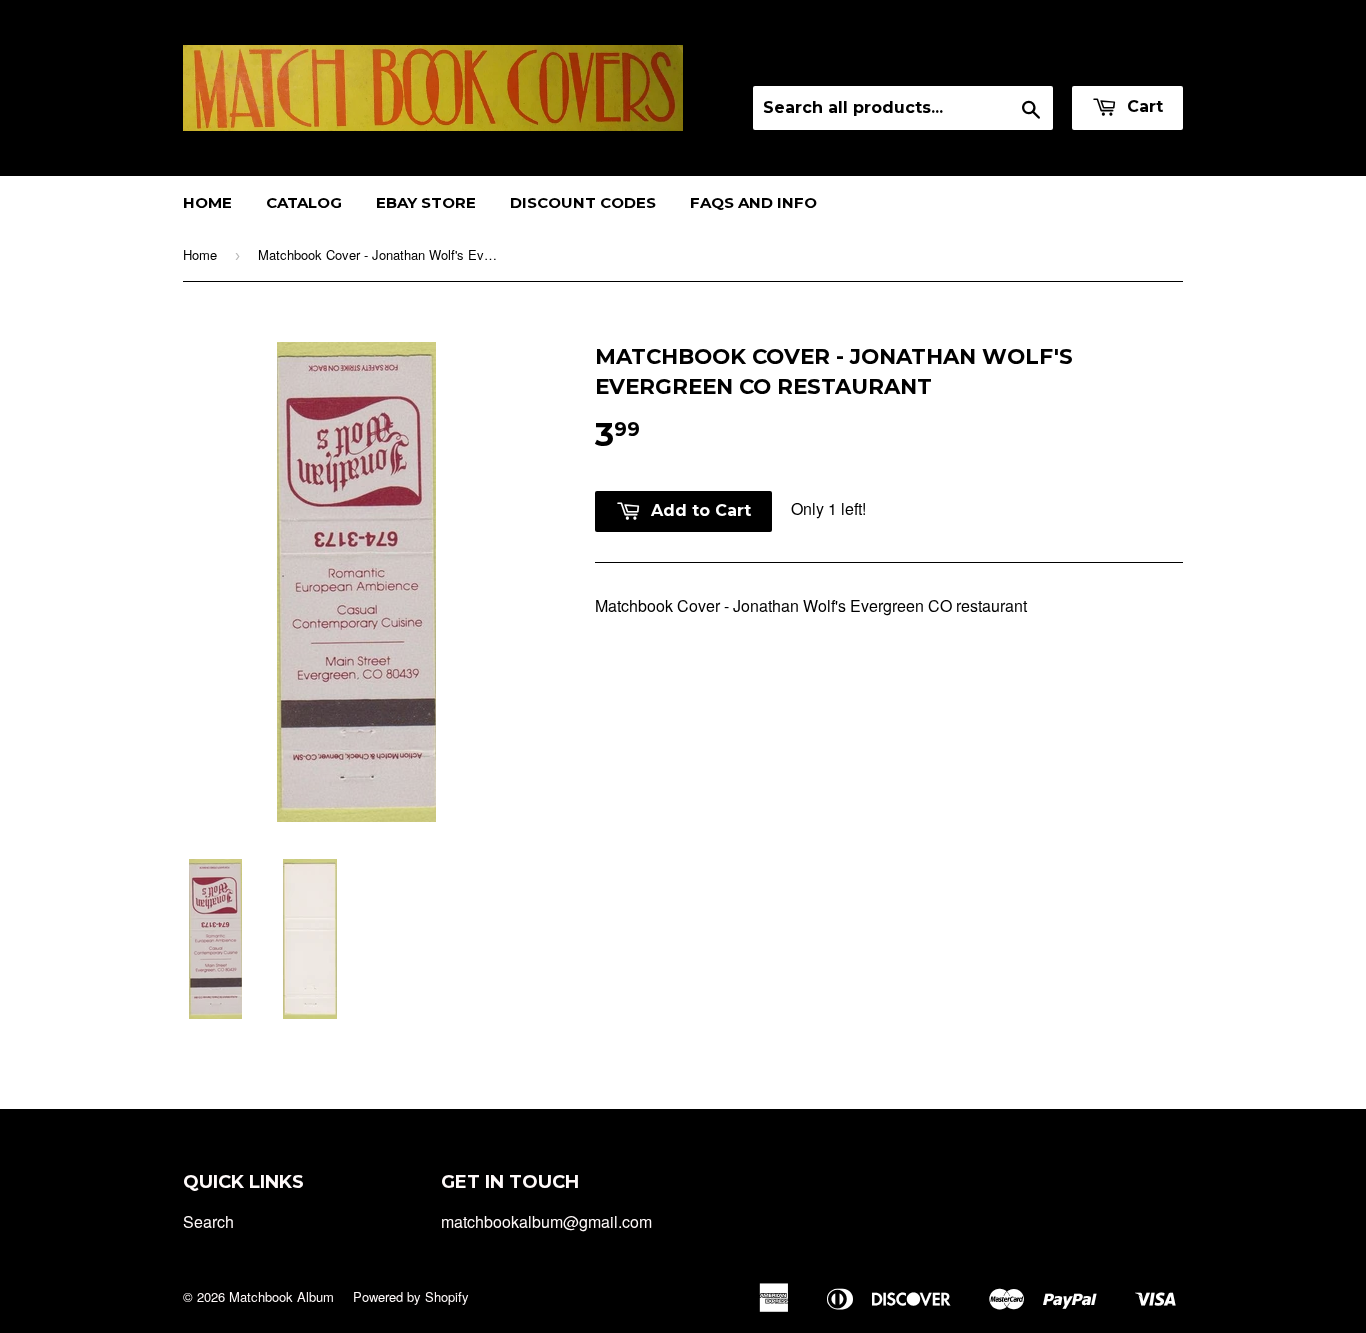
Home (207, 202)
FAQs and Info (753, 202)
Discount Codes (583, 202)
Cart (1142, 106)
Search (208, 1221)
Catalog (304, 202)
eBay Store (426, 202)
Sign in (1006, 59)
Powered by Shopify (411, 1296)
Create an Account (1121, 59)
